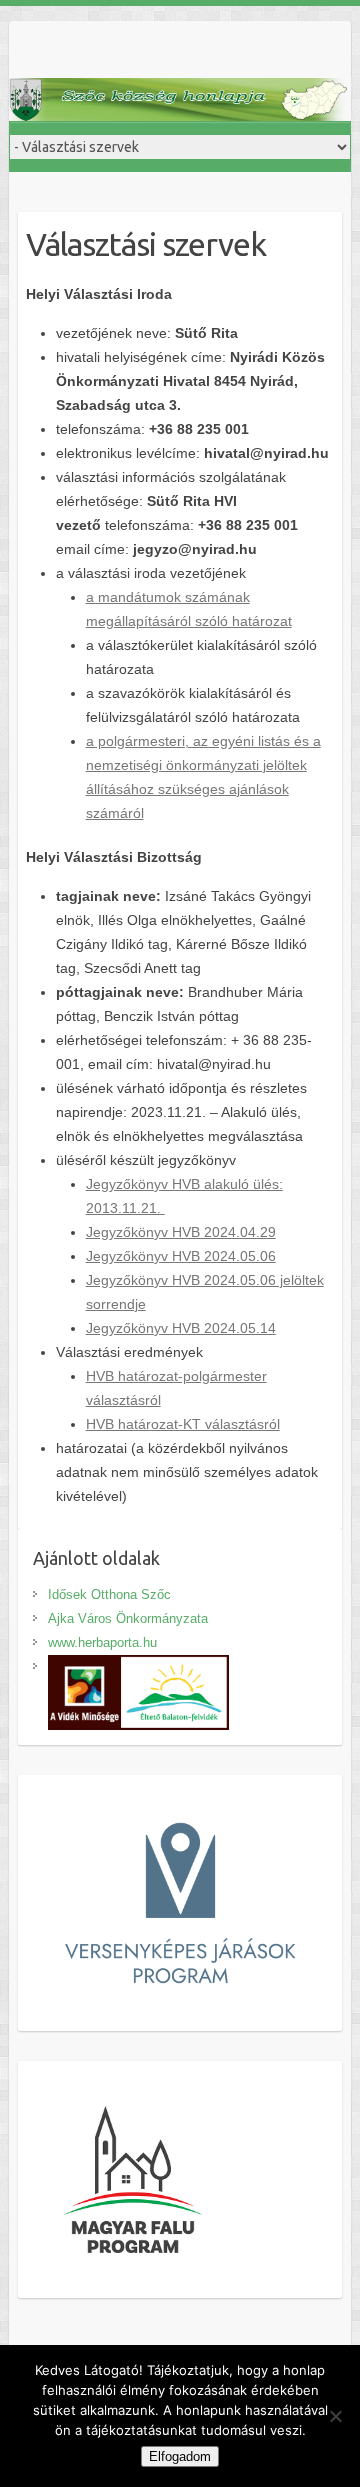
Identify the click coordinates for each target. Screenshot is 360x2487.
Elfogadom (180, 2456)
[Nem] (335, 2416)
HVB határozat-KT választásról (183, 1424)
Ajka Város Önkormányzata (128, 1618)
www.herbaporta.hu (102, 1642)
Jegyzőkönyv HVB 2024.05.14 (181, 1328)
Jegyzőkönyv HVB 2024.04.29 (181, 1232)
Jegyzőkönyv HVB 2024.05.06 (181, 1256)
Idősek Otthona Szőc (109, 1594)
